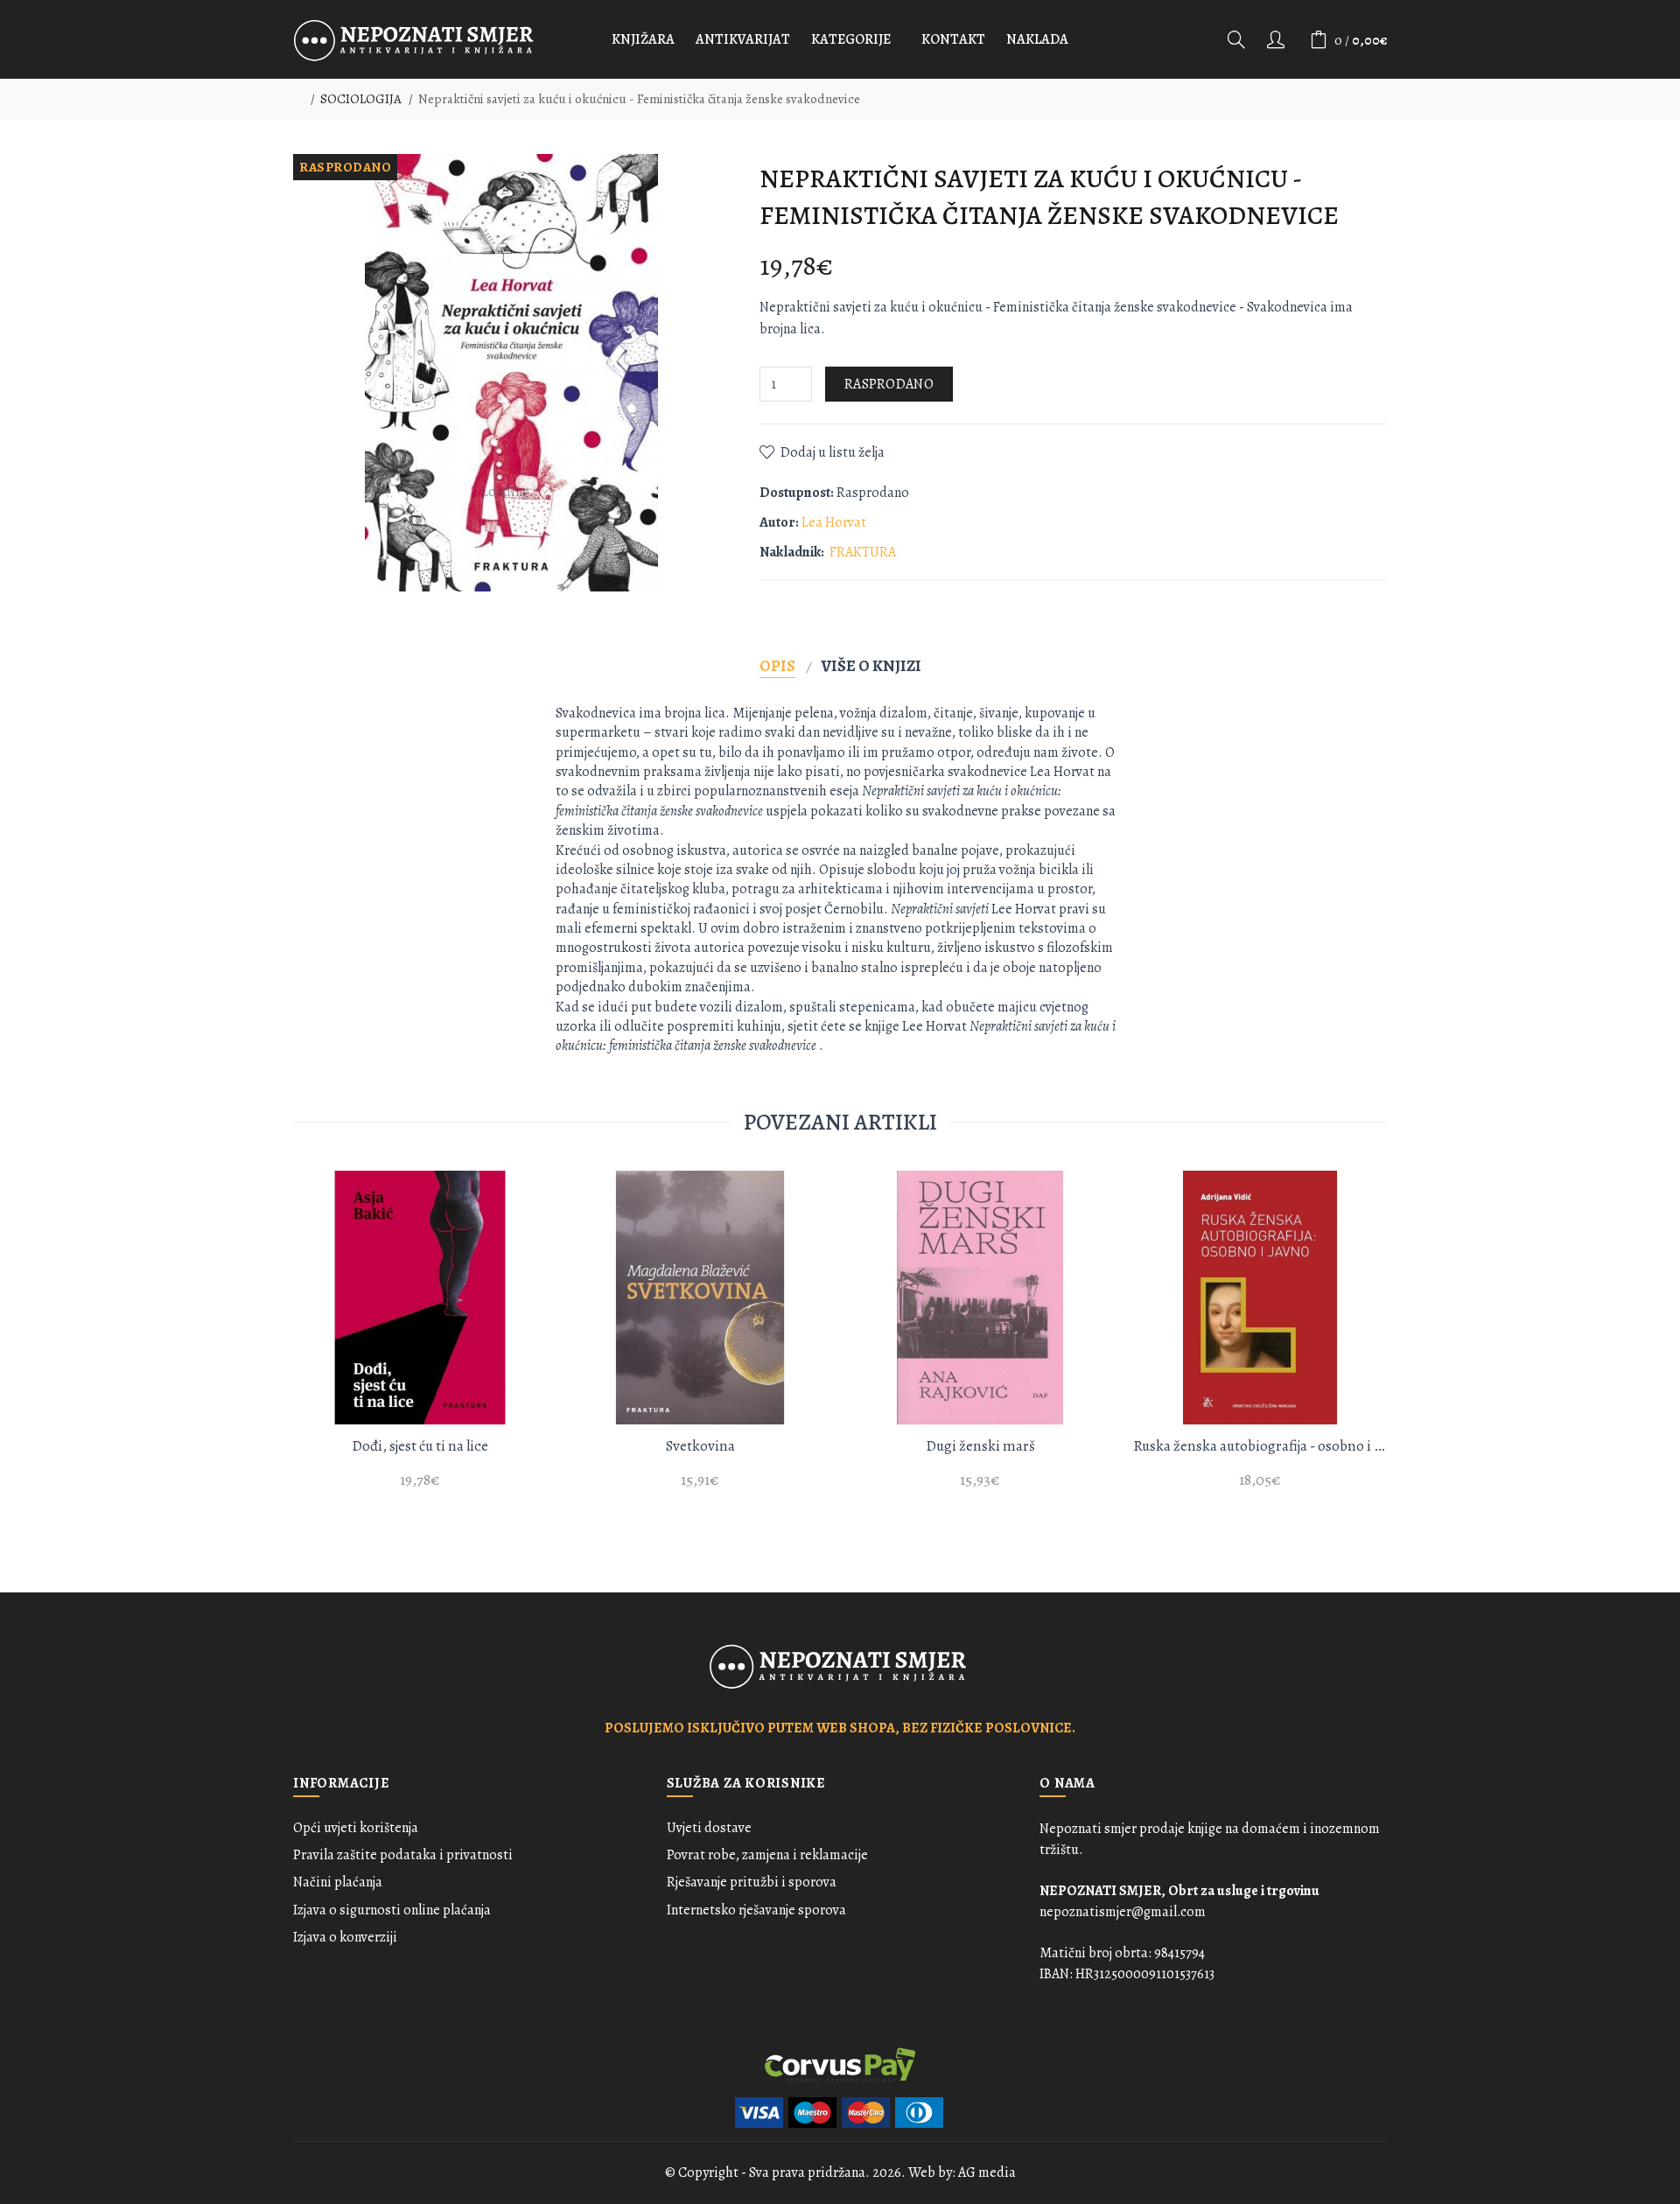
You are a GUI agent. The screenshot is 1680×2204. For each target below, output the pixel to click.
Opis (777, 665)
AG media (987, 2173)
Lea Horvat (834, 522)
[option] (420, 1340)
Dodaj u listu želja (833, 452)
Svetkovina (700, 1446)
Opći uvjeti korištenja (356, 1828)
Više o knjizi (871, 665)
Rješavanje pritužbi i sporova (752, 1882)
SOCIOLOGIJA (361, 99)
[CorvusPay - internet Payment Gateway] (840, 2063)
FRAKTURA (863, 552)
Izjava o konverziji (345, 1937)
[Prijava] (1277, 39)
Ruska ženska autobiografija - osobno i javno (1260, 1446)
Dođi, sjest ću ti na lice (420, 1446)
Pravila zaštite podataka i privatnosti (403, 1855)
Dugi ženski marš (980, 1446)
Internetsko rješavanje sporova (756, 1910)
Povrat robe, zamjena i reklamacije (767, 1855)
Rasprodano (889, 384)
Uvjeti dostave (709, 1828)
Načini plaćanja (338, 1882)
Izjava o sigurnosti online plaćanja (392, 1910)
